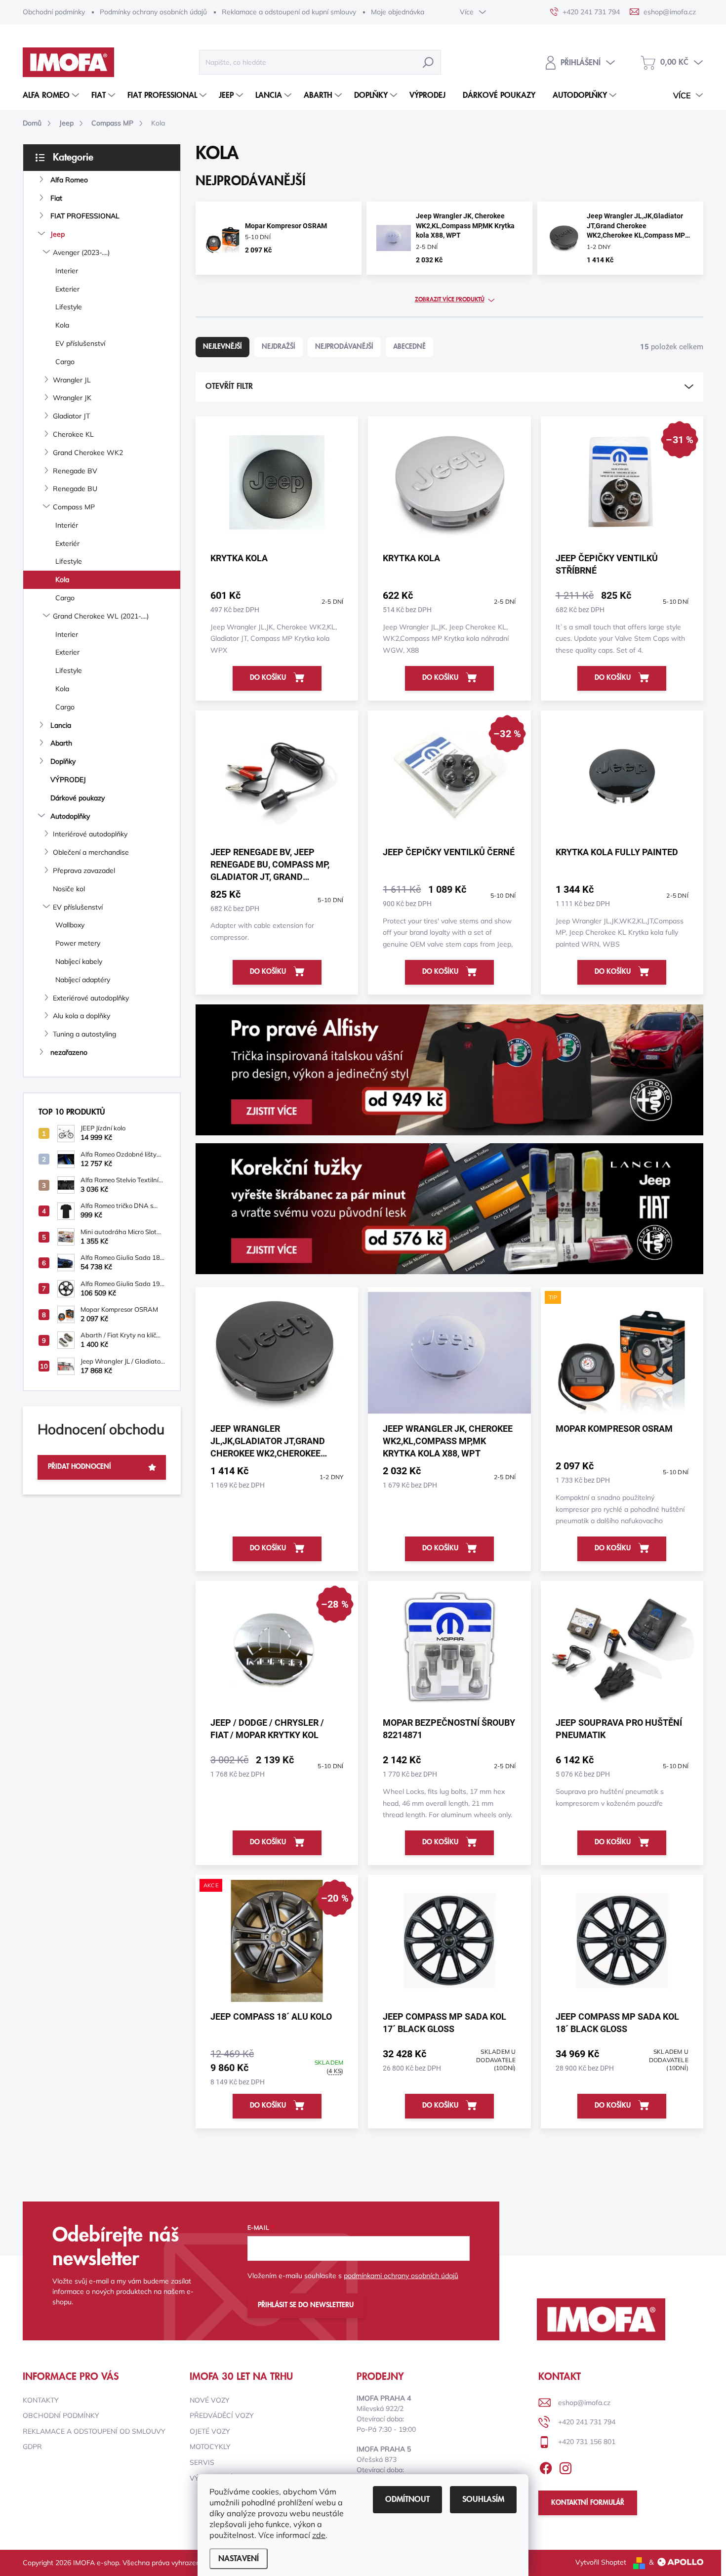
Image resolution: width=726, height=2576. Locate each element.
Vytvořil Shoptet (601, 2562)
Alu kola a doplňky (81, 1016)
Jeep (58, 234)
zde (319, 2535)
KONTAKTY (41, 2400)
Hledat (428, 62)
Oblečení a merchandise (91, 852)
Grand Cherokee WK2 (88, 453)
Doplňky (63, 761)
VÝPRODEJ (68, 780)
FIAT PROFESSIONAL (85, 216)
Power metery (78, 943)
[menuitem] (52, 95)
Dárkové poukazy (78, 798)
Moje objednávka (398, 12)
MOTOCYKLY (210, 2447)
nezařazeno (69, 1052)
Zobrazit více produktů (450, 300)
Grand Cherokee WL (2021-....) (101, 616)
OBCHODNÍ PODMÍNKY (61, 2415)
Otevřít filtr (229, 386)
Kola (62, 325)
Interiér (67, 525)
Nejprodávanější (344, 347)
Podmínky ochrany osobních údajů (153, 12)
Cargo (65, 362)
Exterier (67, 289)
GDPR (32, 2447)
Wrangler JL (72, 380)
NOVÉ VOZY (210, 2400)
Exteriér (67, 543)
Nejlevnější (222, 347)
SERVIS (202, 2462)
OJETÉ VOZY (210, 2431)
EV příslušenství (80, 343)
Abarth (61, 743)
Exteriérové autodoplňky (91, 998)
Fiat (56, 198)
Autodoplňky (70, 816)
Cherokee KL (73, 434)
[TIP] (622, 1358)
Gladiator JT (71, 416)
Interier (67, 271)
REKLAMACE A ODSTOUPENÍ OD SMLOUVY (94, 2431)
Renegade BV (75, 471)
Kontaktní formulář (588, 2503)
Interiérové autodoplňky (90, 834)
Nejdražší (279, 347)
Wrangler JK (72, 398)
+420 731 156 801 (587, 2442)
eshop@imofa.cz (584, 2403)
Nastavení (239, 2559)
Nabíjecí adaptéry (83, 980)
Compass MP (74, 507)
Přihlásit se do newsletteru (306, 2305)
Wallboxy (70, 925)
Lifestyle (69, 307)
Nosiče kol (69, 889)
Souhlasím (483, 2499)
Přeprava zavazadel (84, 871)
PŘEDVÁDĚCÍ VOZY (222, 2415)
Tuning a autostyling (84, 1034)
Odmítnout (407, 2499)
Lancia (61, 725)
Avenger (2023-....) (81, 252)
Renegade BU (75, 489)
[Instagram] (565, 2466)
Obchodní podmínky (54, 12)
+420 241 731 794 (587, 2422)
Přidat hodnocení (80, 1467)
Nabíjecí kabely (79, 961)
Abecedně (409, 347)
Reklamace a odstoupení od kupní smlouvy (289, 12)
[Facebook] (546, 2466)
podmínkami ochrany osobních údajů (401, 2276)
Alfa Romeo (69, 180)
